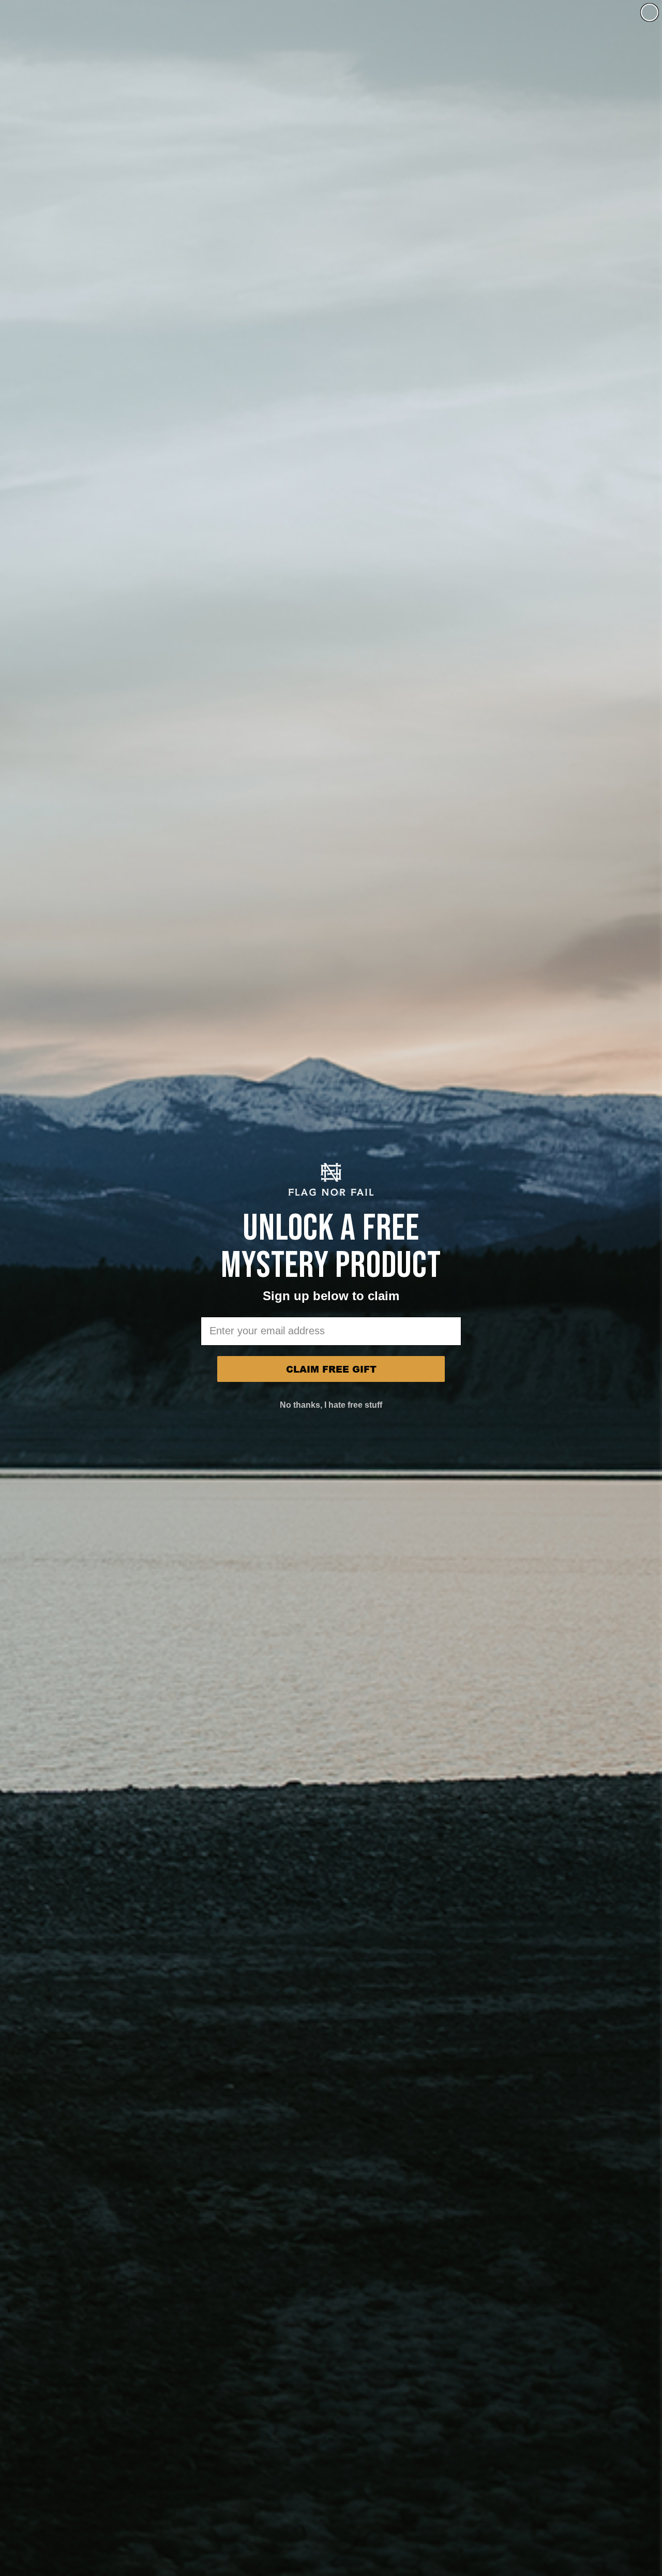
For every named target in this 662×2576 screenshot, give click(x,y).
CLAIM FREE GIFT (331, 1369)
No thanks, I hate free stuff (331, 1405)
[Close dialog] (650, 12)
